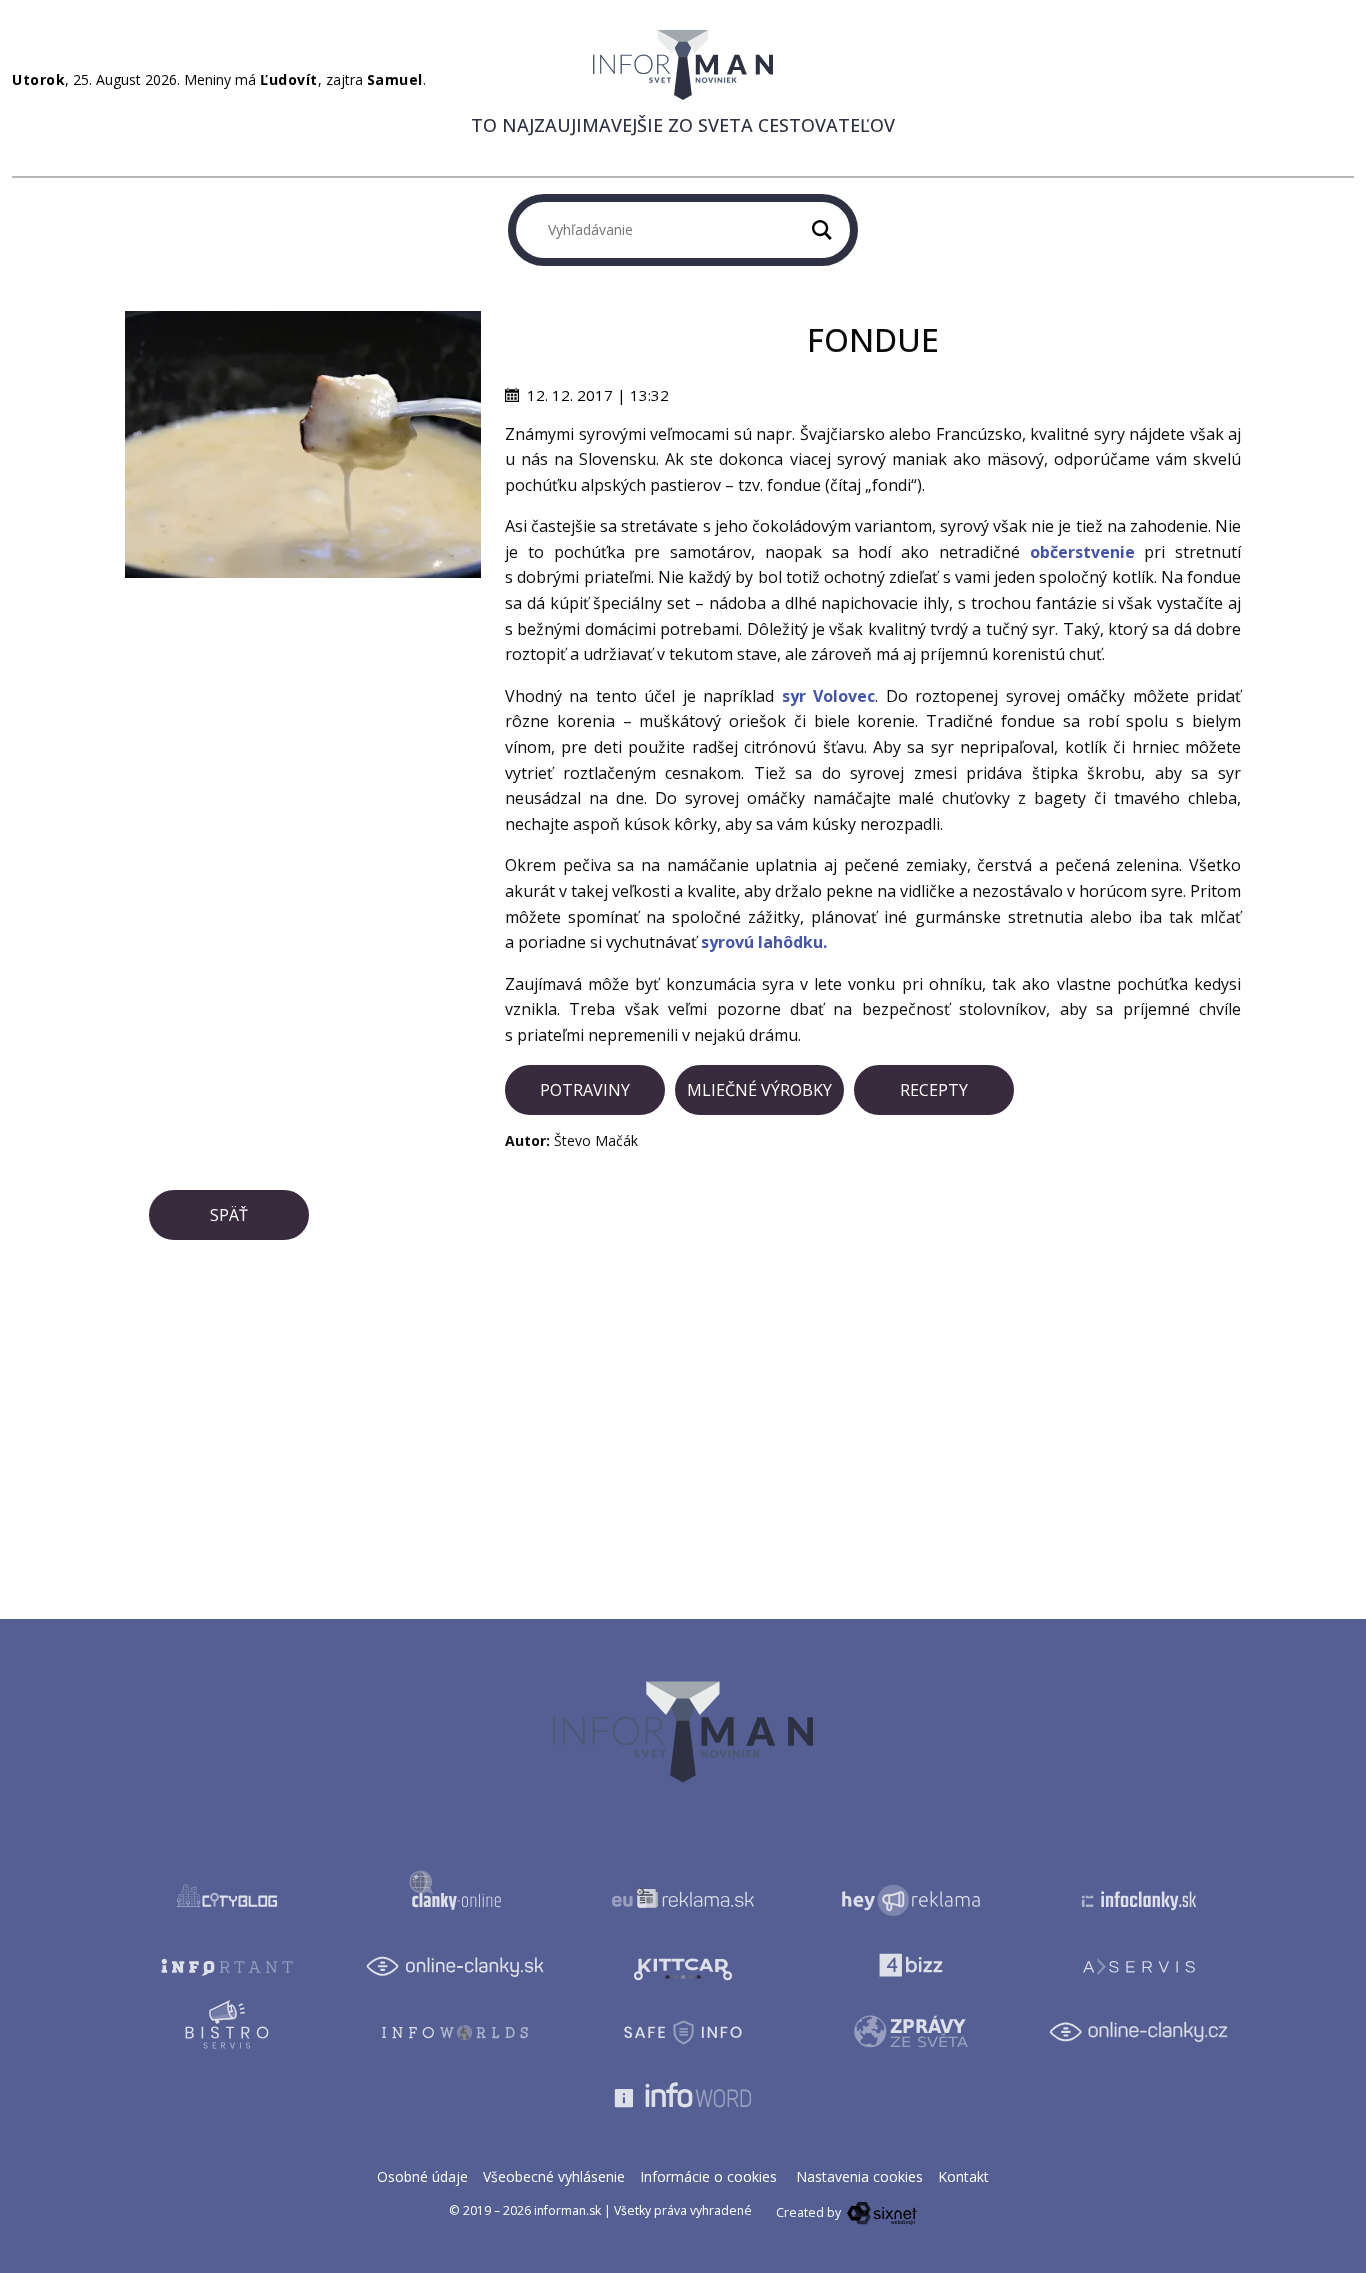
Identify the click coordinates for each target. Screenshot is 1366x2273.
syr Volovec (828, 696)
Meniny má (251, 79)
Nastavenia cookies (859, 2176)
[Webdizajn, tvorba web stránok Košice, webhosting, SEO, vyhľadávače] (880, 2212)
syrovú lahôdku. (764, 942)
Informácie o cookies (708, 2176)
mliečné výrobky (759, 1090)
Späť (229, 1215)
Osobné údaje (422, 2176)
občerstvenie (1082, 552)
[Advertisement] (303, 718)
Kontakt (963, 2176)
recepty (934, 1090)
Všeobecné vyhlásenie (554, 2176)
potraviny (585, 1090)
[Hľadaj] (822, 230)
